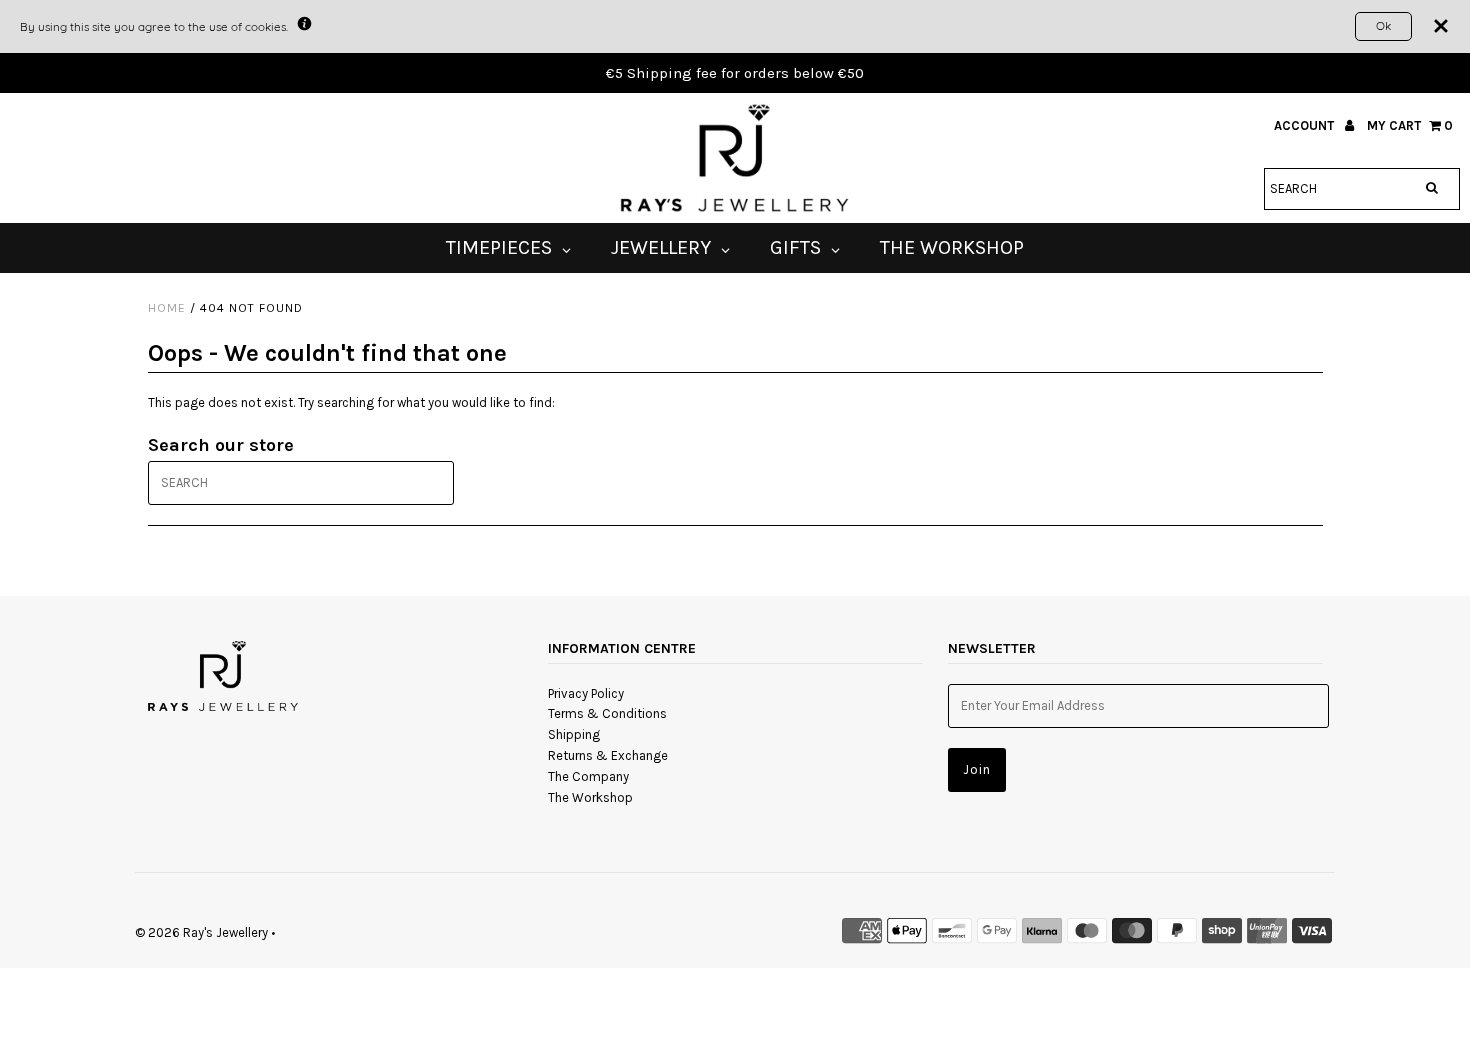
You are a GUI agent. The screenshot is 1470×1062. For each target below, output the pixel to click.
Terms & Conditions (607, 713)
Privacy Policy (586, 693)
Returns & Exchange (608, 755)
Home (167, 308)
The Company (588, 776)
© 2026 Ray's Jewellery (201, 932)
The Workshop (590, 797)
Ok (1383, 25)
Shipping (574, 734)
